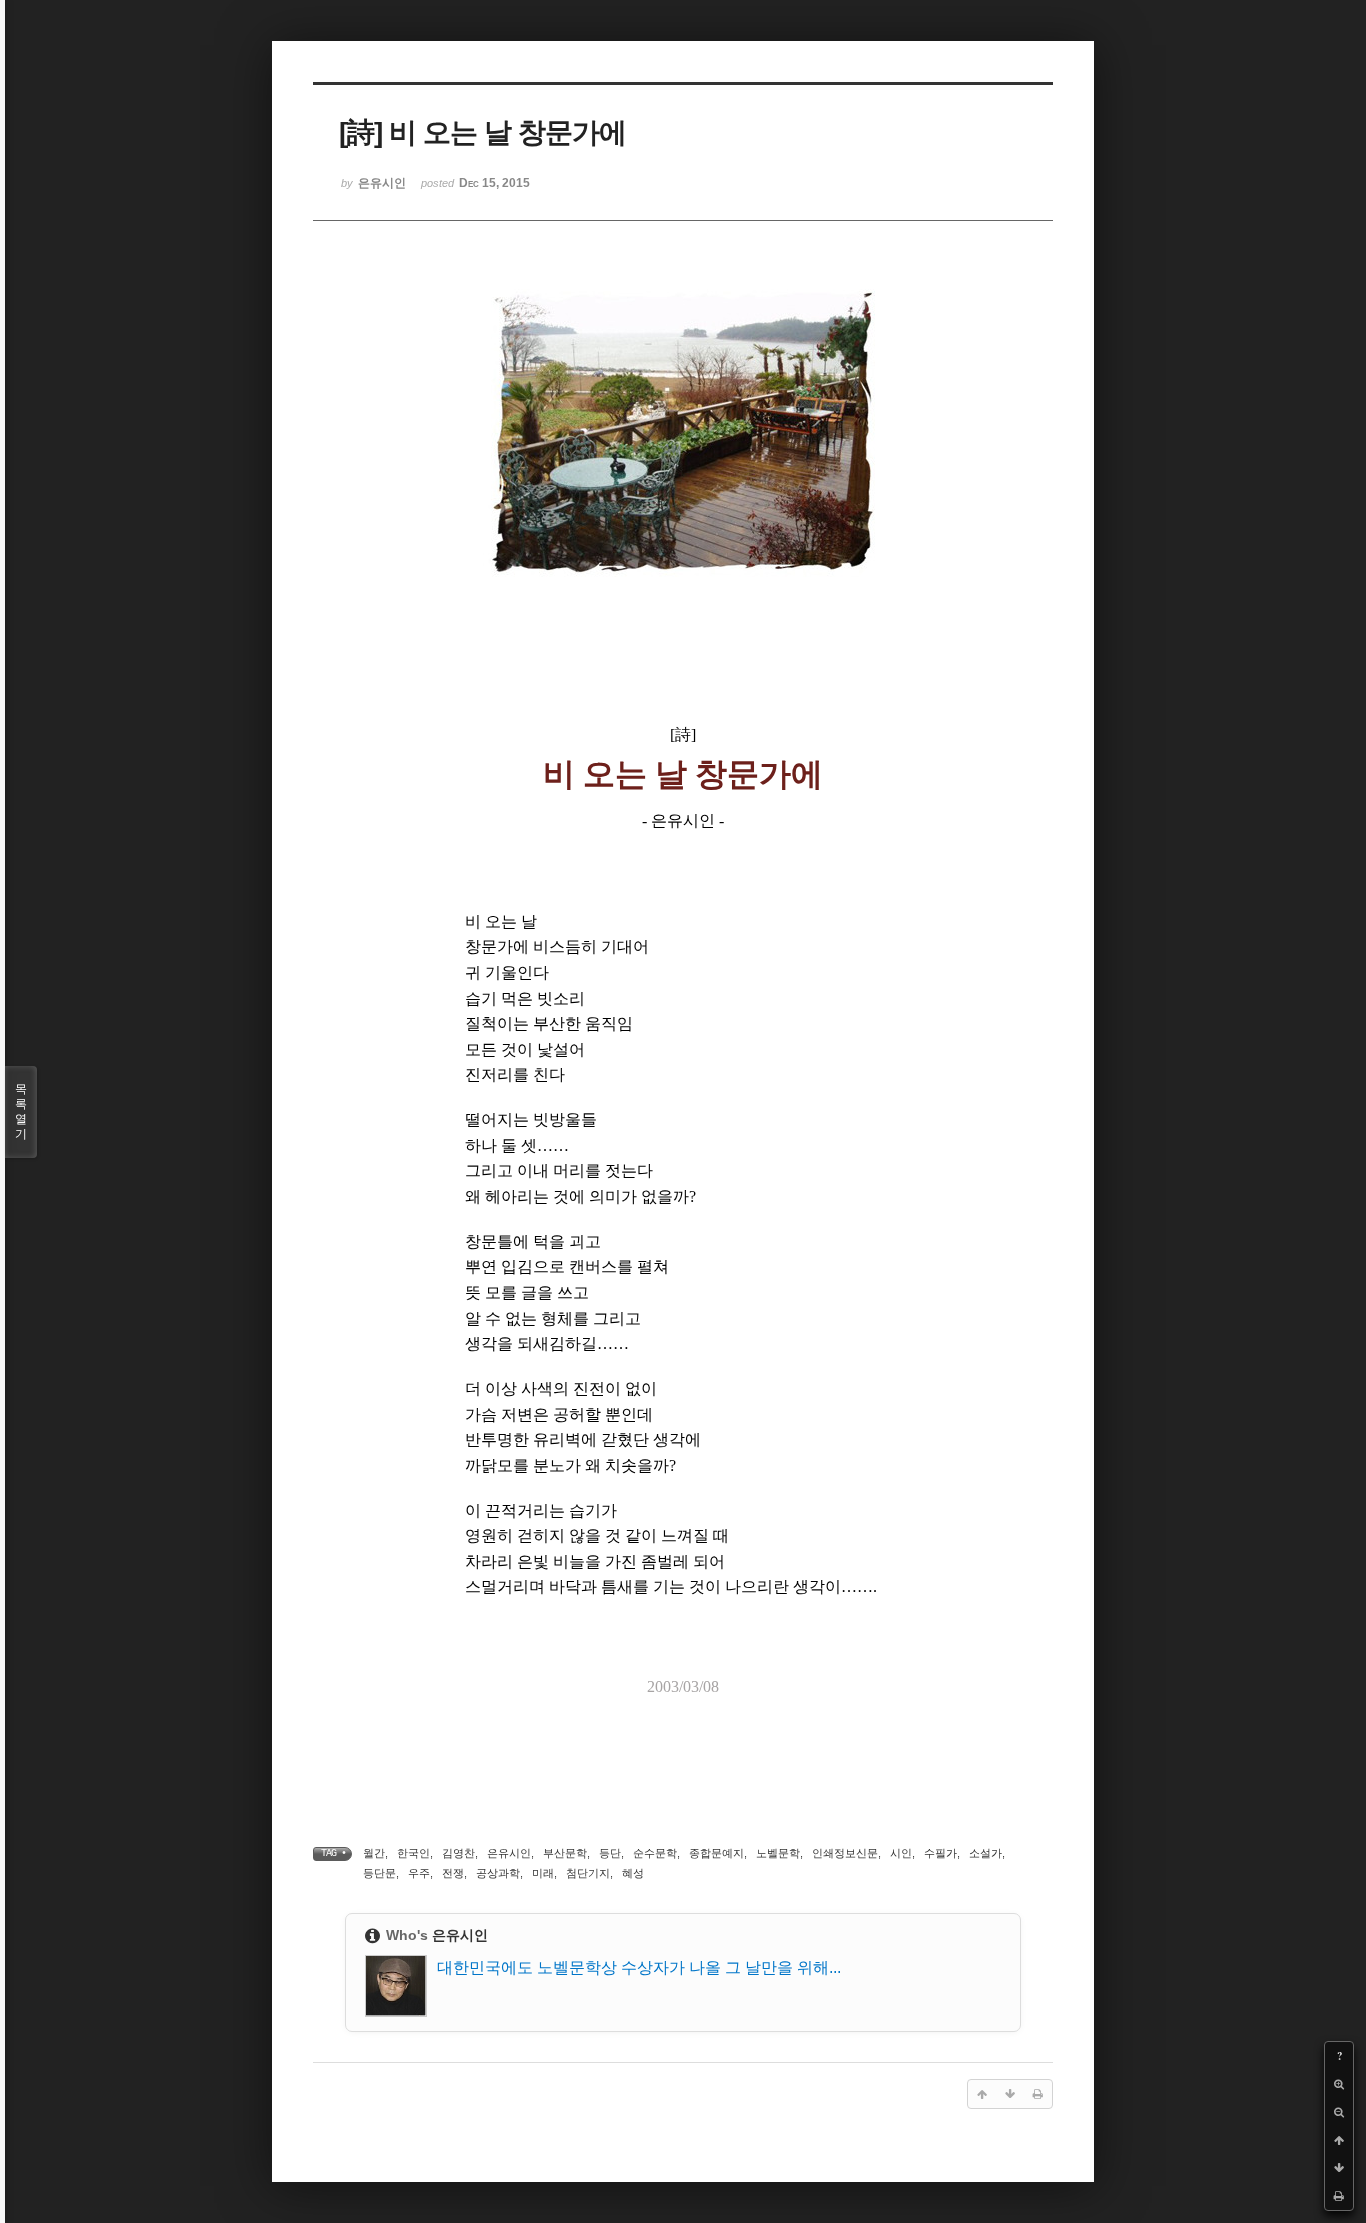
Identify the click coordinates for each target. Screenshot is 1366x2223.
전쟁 (453, 1873)
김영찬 (458, 1853)
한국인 (413, 1853)
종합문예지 (716, 1853)
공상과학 (498, 1873)
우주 (419, 1873)
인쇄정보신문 (845, 1853)
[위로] (1339, 2140)
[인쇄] (1339, 2196)
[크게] (1339, 2084)
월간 (374, 1853)
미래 (543, 1873)
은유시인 (509, 1853)
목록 (21, 1111)
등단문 (379, 1873)
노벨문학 (778, 1853)
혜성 (633, 1873)
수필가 (940, 1853)
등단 (610, 1853)
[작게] (1339, 2112)
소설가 (985, 1853)
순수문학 (655, 1853)
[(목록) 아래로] (1339, 2168)
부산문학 (565, 1853)
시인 (901, 1853)
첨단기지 (588, 1873)
